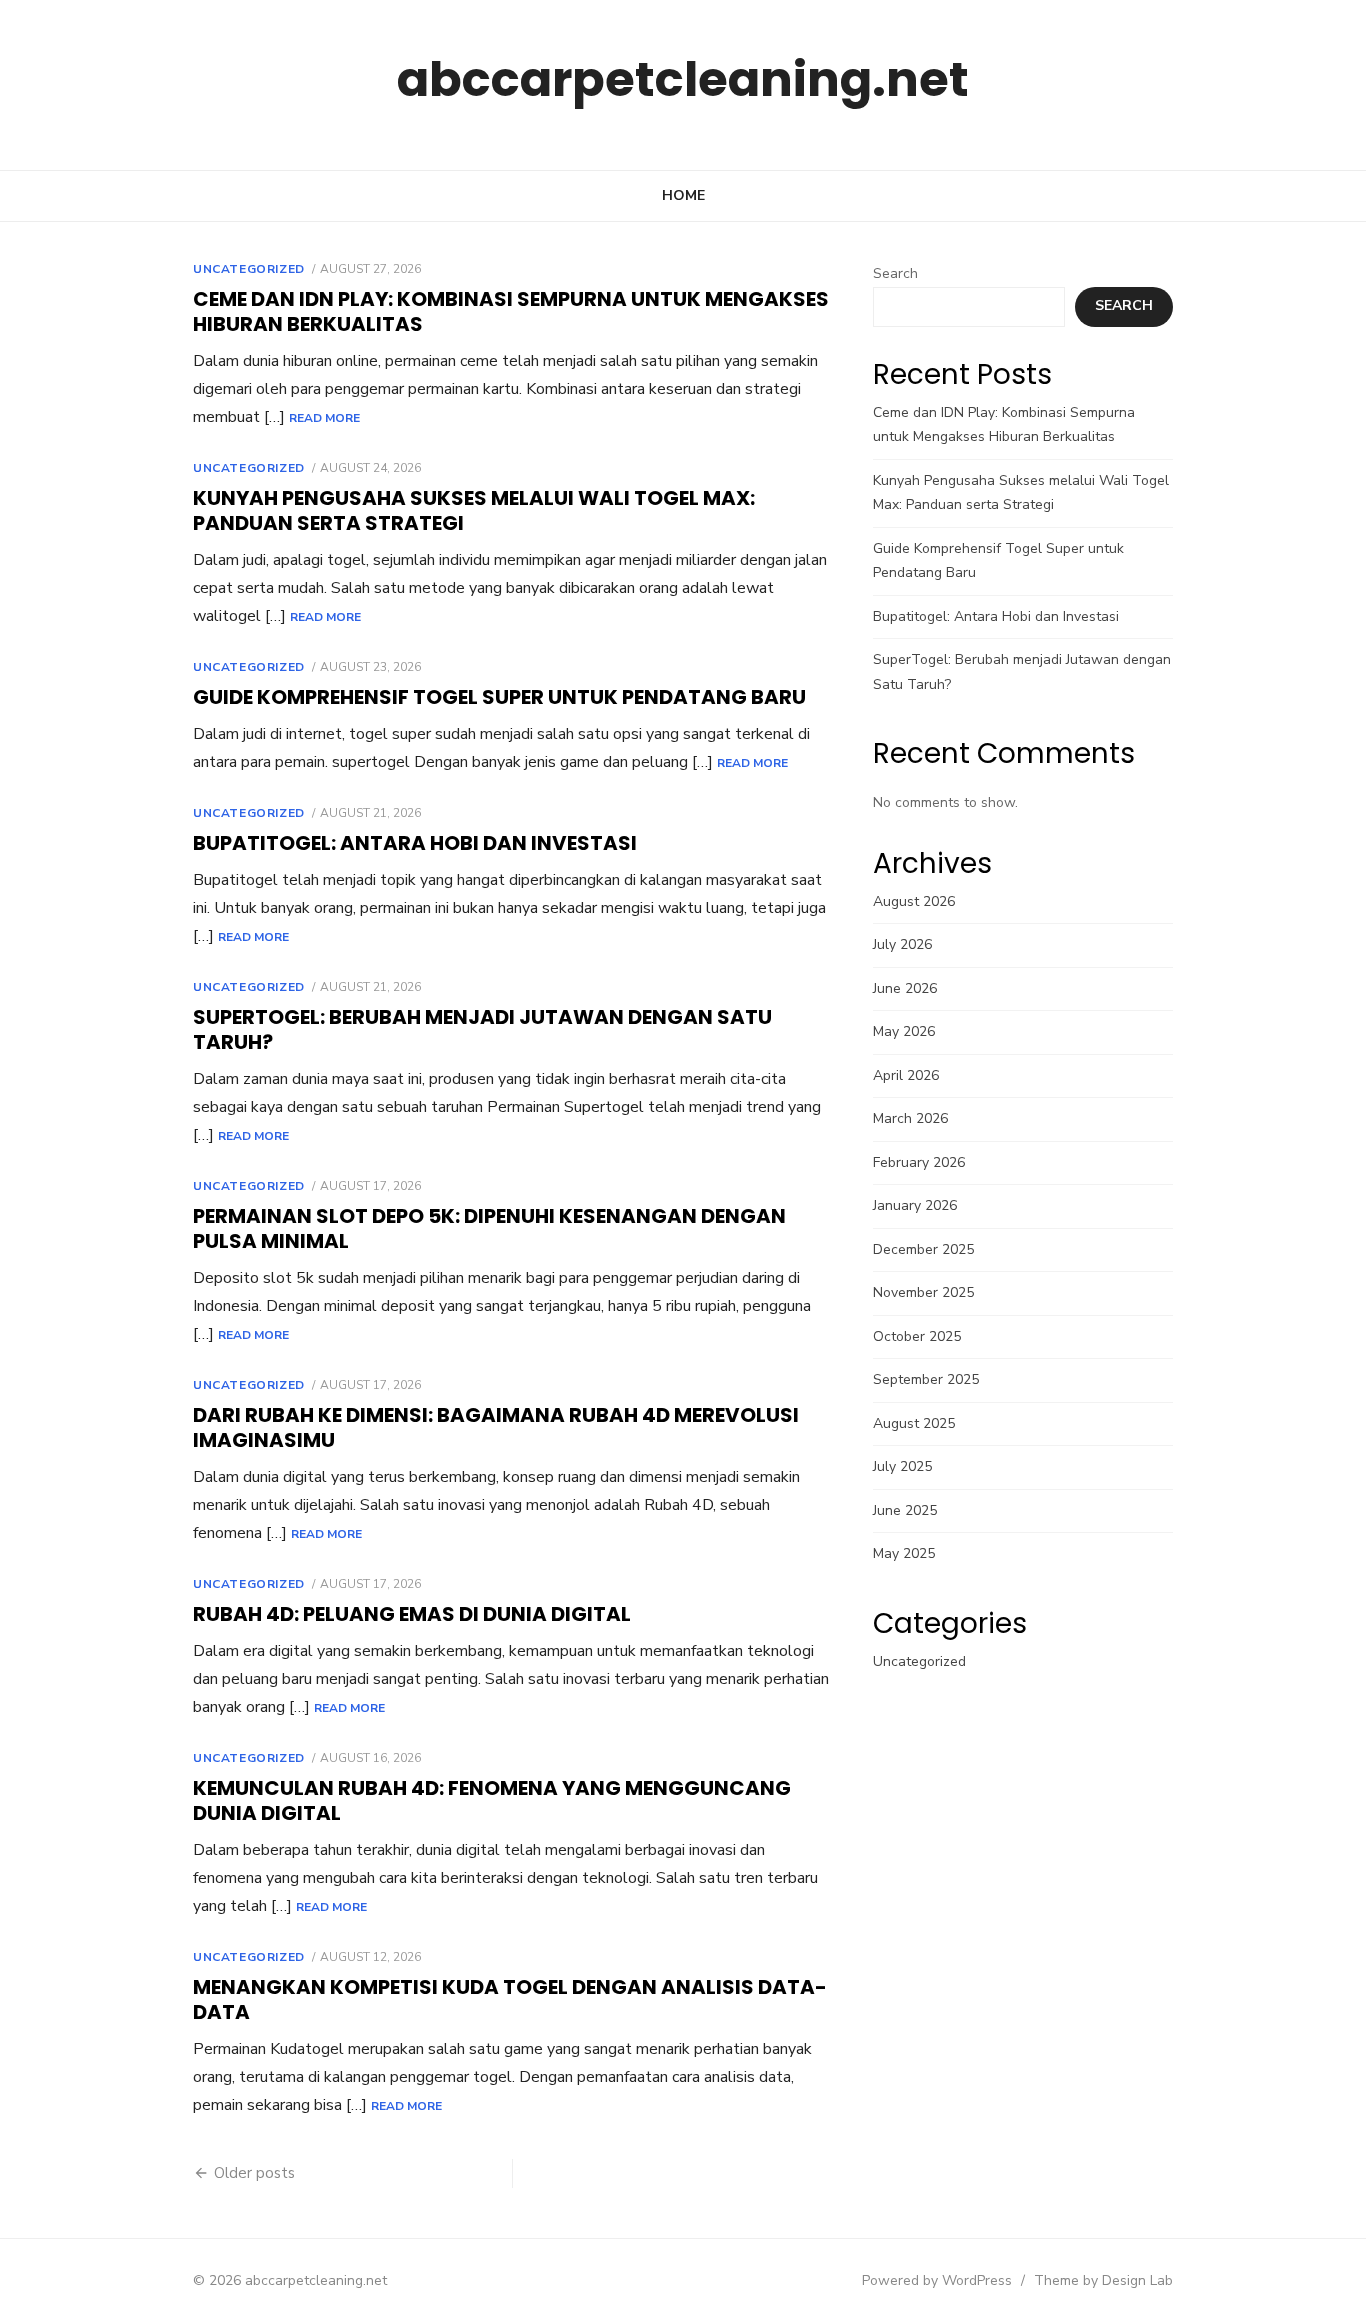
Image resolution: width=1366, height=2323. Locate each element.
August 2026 (914, 901)
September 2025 (926, 1379)
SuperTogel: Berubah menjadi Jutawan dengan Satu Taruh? (482, 1029)
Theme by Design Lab (1103, 2280)
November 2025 (923, 1292)
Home (683, 195)
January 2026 (915, 1205)
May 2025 (904, 1553)
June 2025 (905, 1510)
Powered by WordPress (937, 2280)
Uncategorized (249, 269)
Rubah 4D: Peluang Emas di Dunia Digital (412, 1614)
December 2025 (923, 1249)
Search (895, 273)
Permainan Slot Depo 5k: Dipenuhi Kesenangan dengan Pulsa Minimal (489, 1228)
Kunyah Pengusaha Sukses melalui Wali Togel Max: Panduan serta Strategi (474, 510)
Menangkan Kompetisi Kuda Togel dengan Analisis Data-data (510, 1999)
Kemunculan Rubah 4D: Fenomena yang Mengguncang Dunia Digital (492, 1800)
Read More (324, 418)
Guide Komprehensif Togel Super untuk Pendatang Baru (499, 697)
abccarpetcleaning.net (683, 79)
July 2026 (902, 944)
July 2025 (902, 1466)
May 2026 (904, 1031)
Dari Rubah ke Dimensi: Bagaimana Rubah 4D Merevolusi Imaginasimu (496, 1427)
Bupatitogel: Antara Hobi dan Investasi (415, 843)
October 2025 (917, 1336)
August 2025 (914, 1423)
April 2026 (906, 1075)
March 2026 (910, 1118)
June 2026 (905, 988)
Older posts (254, 2173)
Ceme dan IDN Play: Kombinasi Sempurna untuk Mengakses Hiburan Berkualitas (511, 311)
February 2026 (919, 1162)
